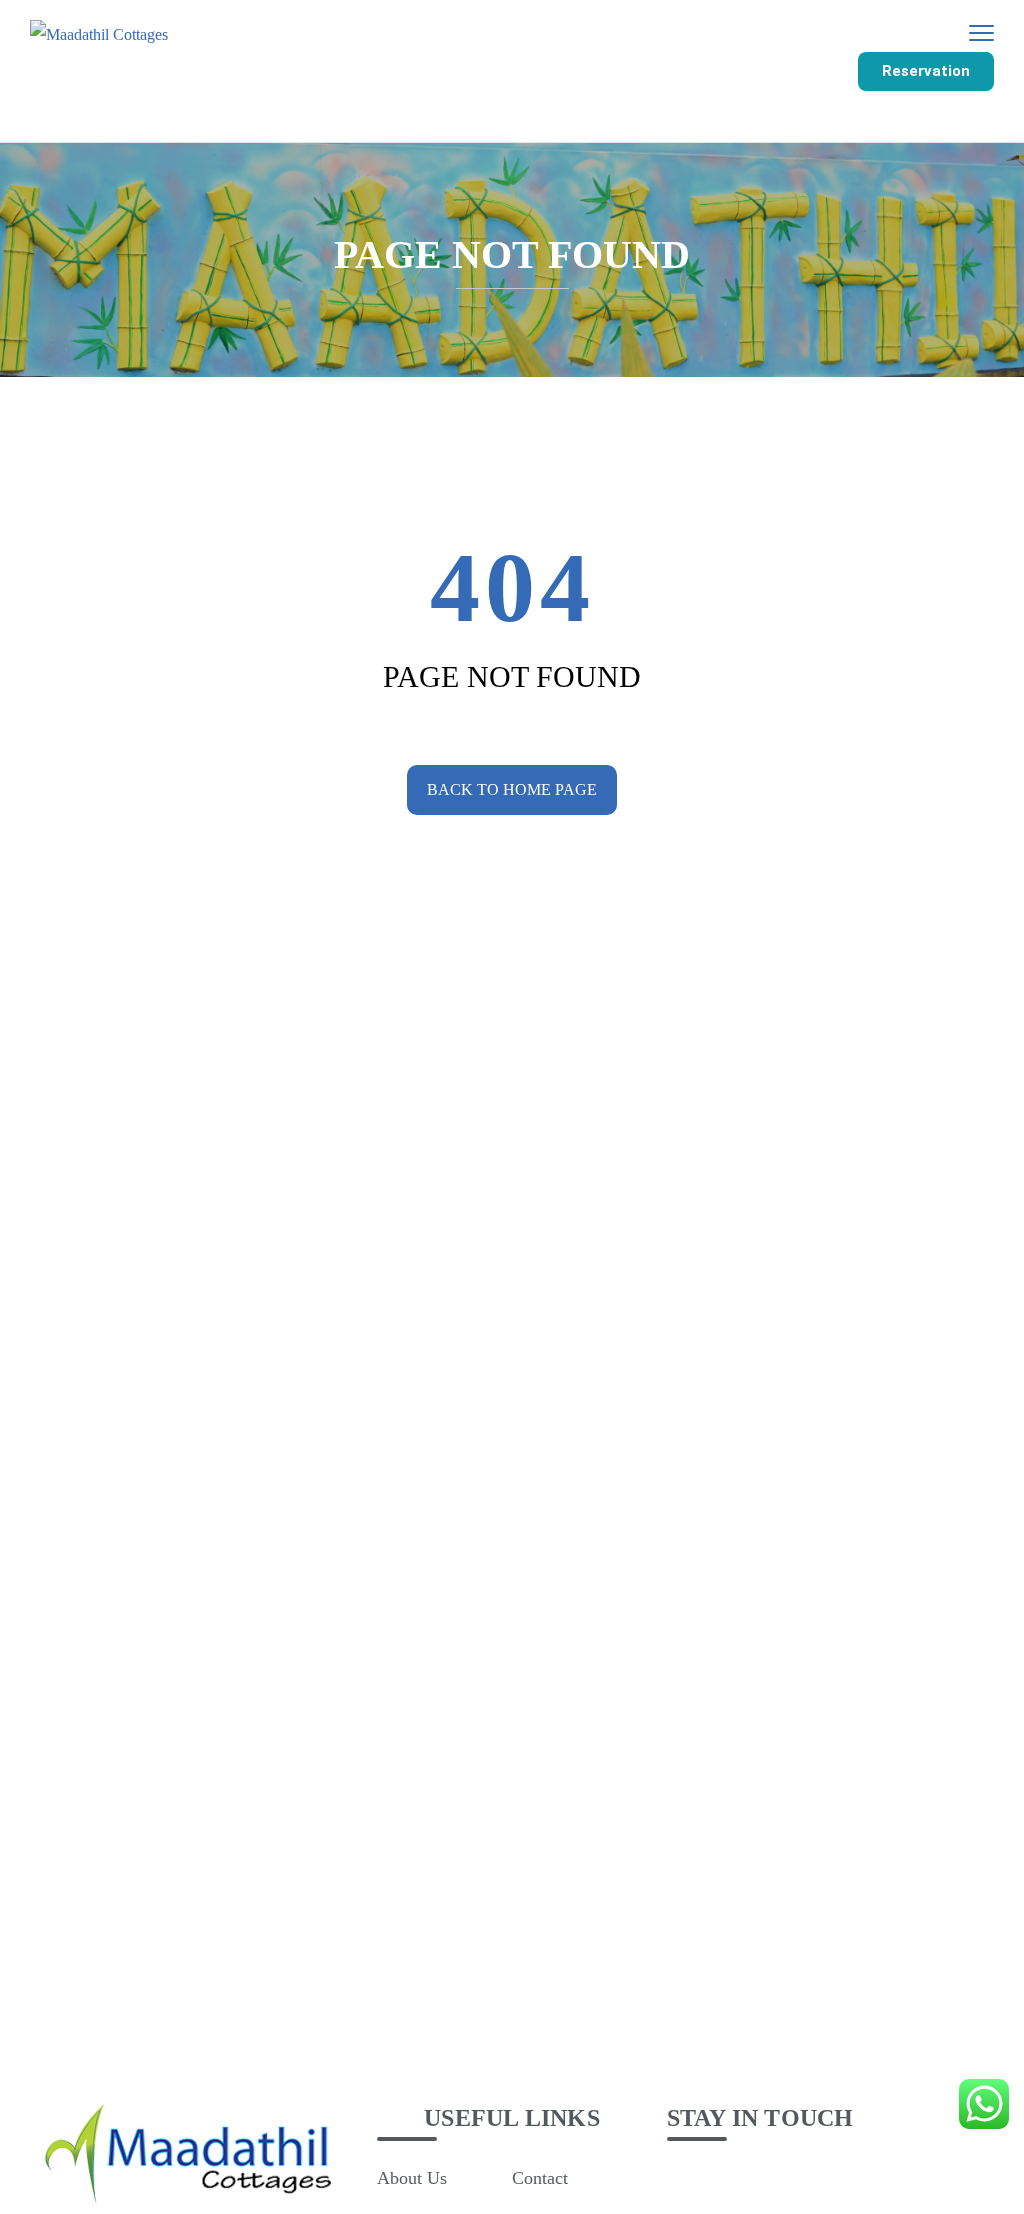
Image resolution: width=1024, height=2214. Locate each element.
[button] (926, 71)
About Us (412, 2178)
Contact (540, 2178)
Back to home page (512, 789)
